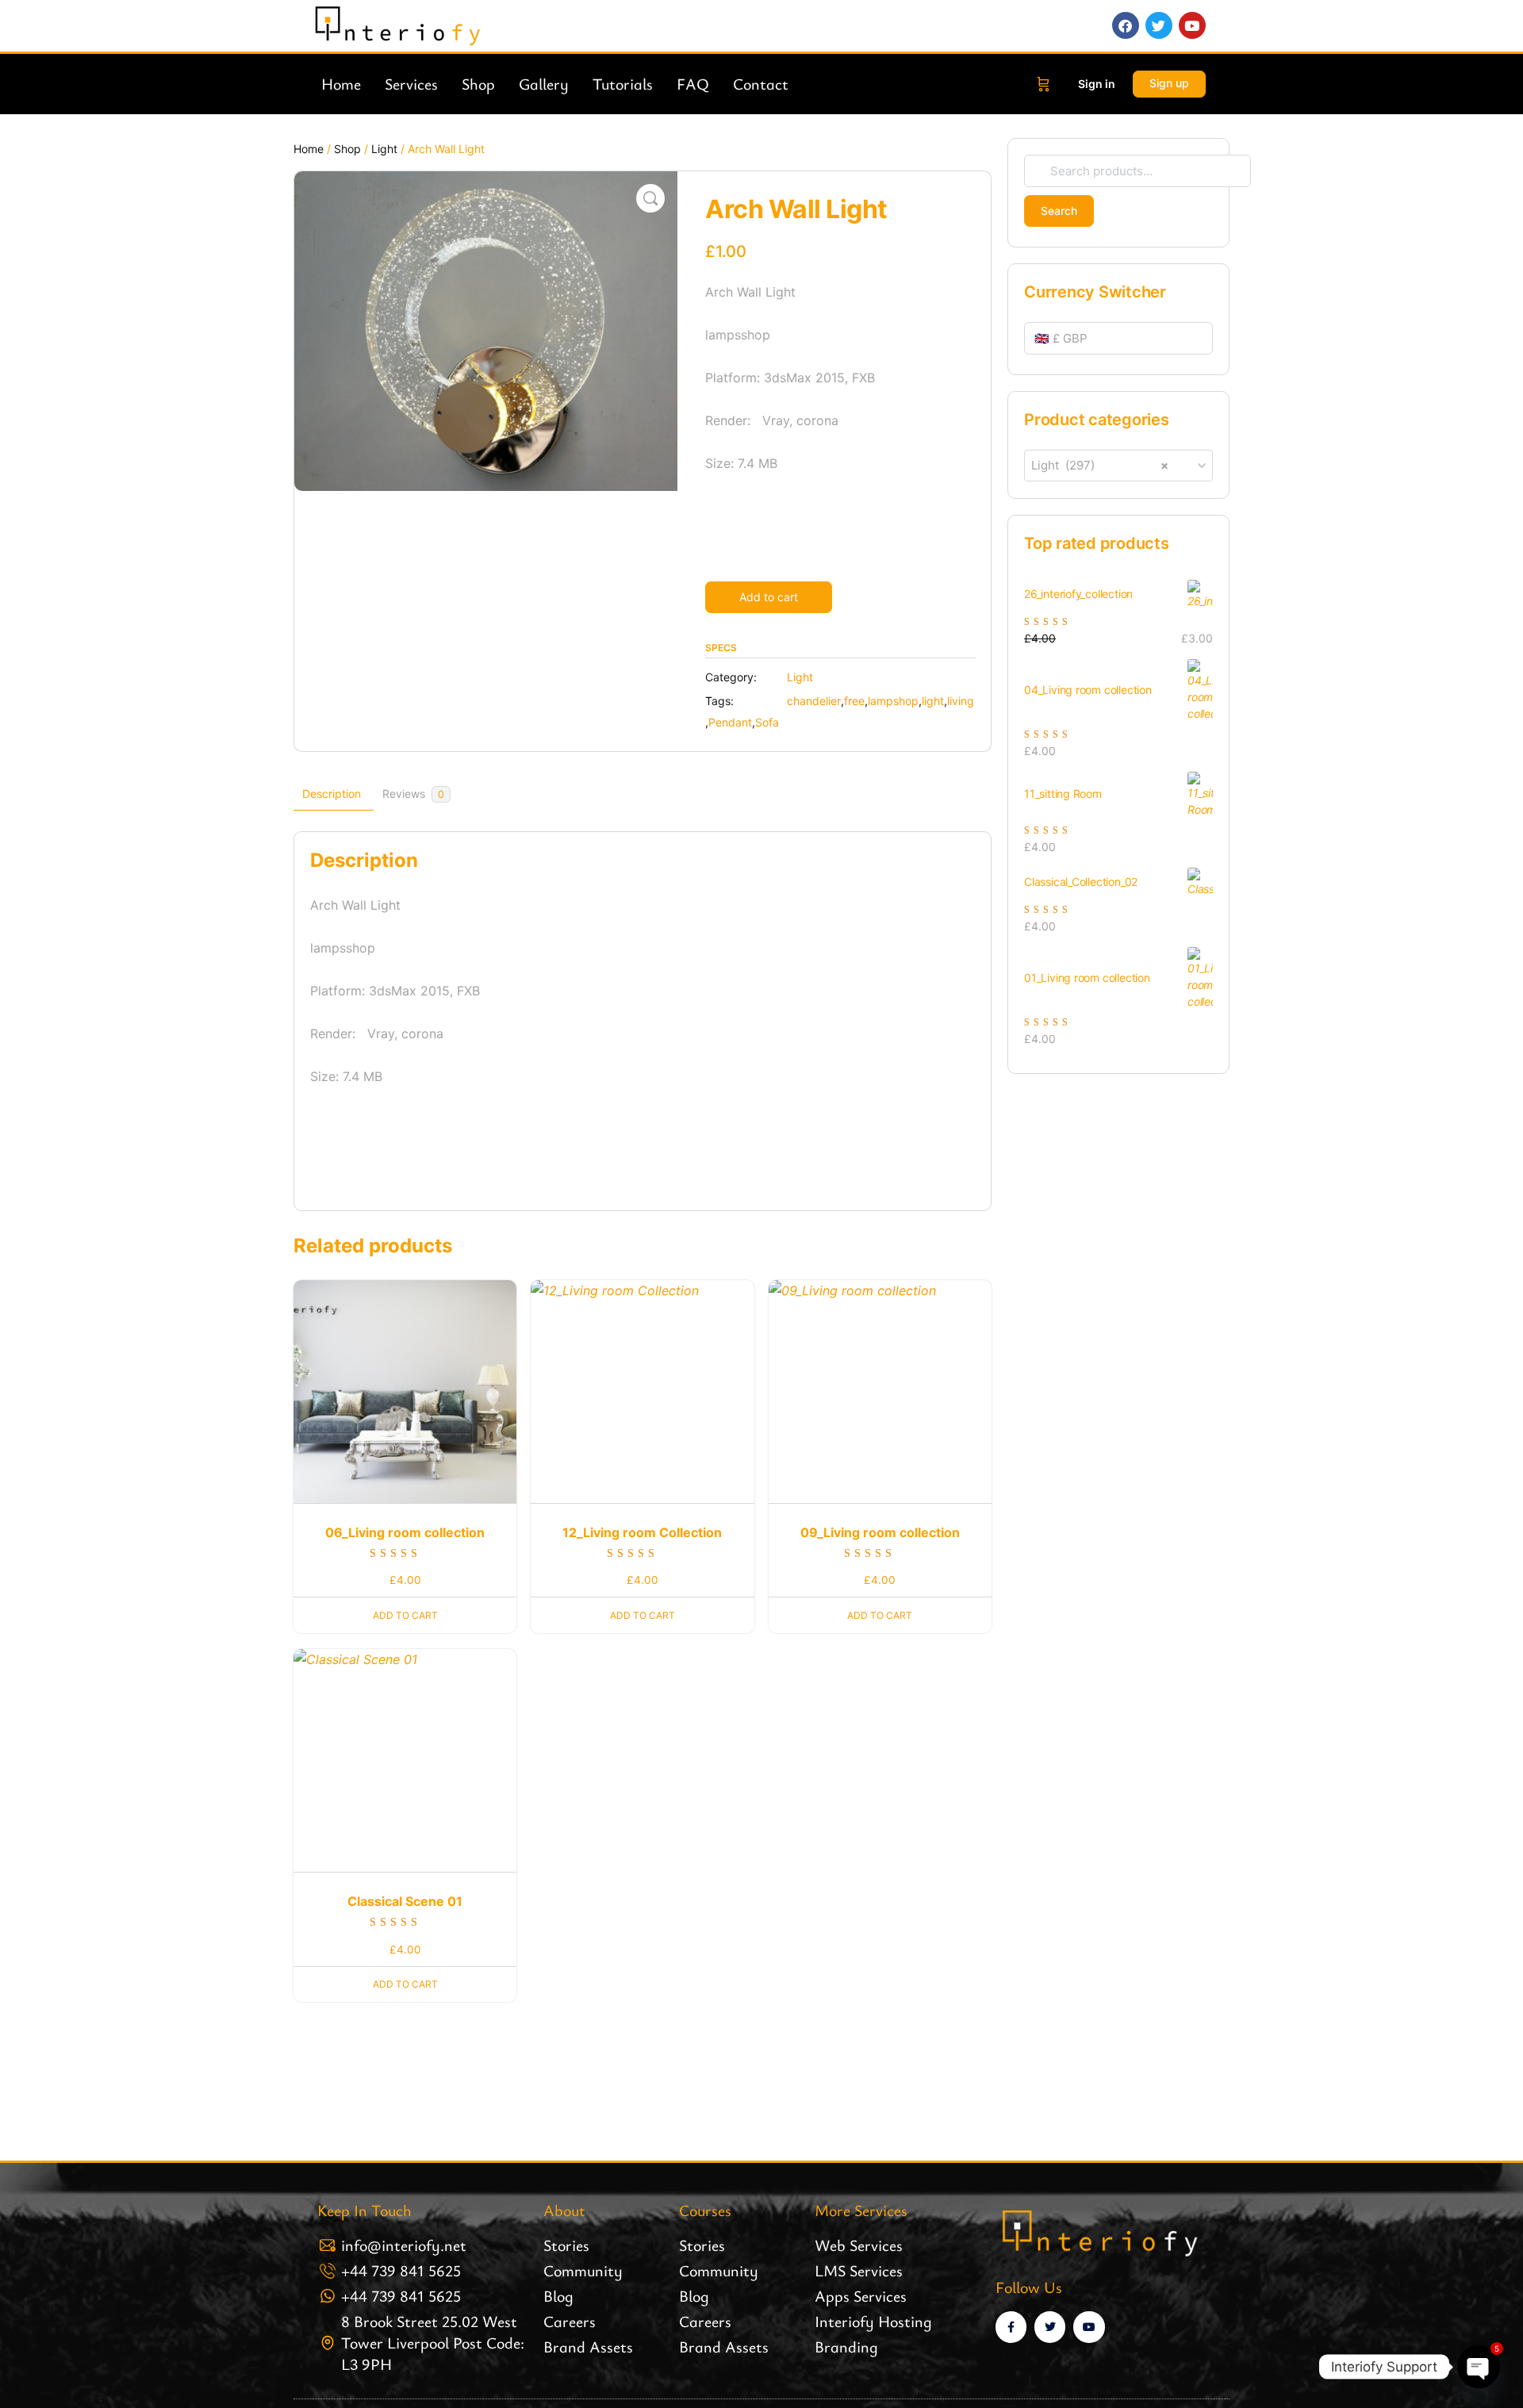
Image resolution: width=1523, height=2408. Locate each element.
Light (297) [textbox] (1100, 465)
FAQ (693, 84)
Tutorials (623, 84)
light (933, 701)
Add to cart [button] (405, 1615)
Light (384, 149)
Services (411, 84)
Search (1059, 211)
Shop (478, 84)
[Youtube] (1089, 2327)
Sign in (1097, 84)
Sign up (1169, 83)
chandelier (814, 701)
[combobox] (1118, 466)
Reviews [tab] (413, 794)
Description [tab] (332, 794)
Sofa (767, 722)
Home (341, 84)
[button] (650, 198)
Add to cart (769, 597)
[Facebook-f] (1011, 2327)
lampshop (893, 701)
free (854, 701)
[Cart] (1043, 84)
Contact (761, 84)
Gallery (544, 84)
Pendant (730, 722)
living (961, 701)
